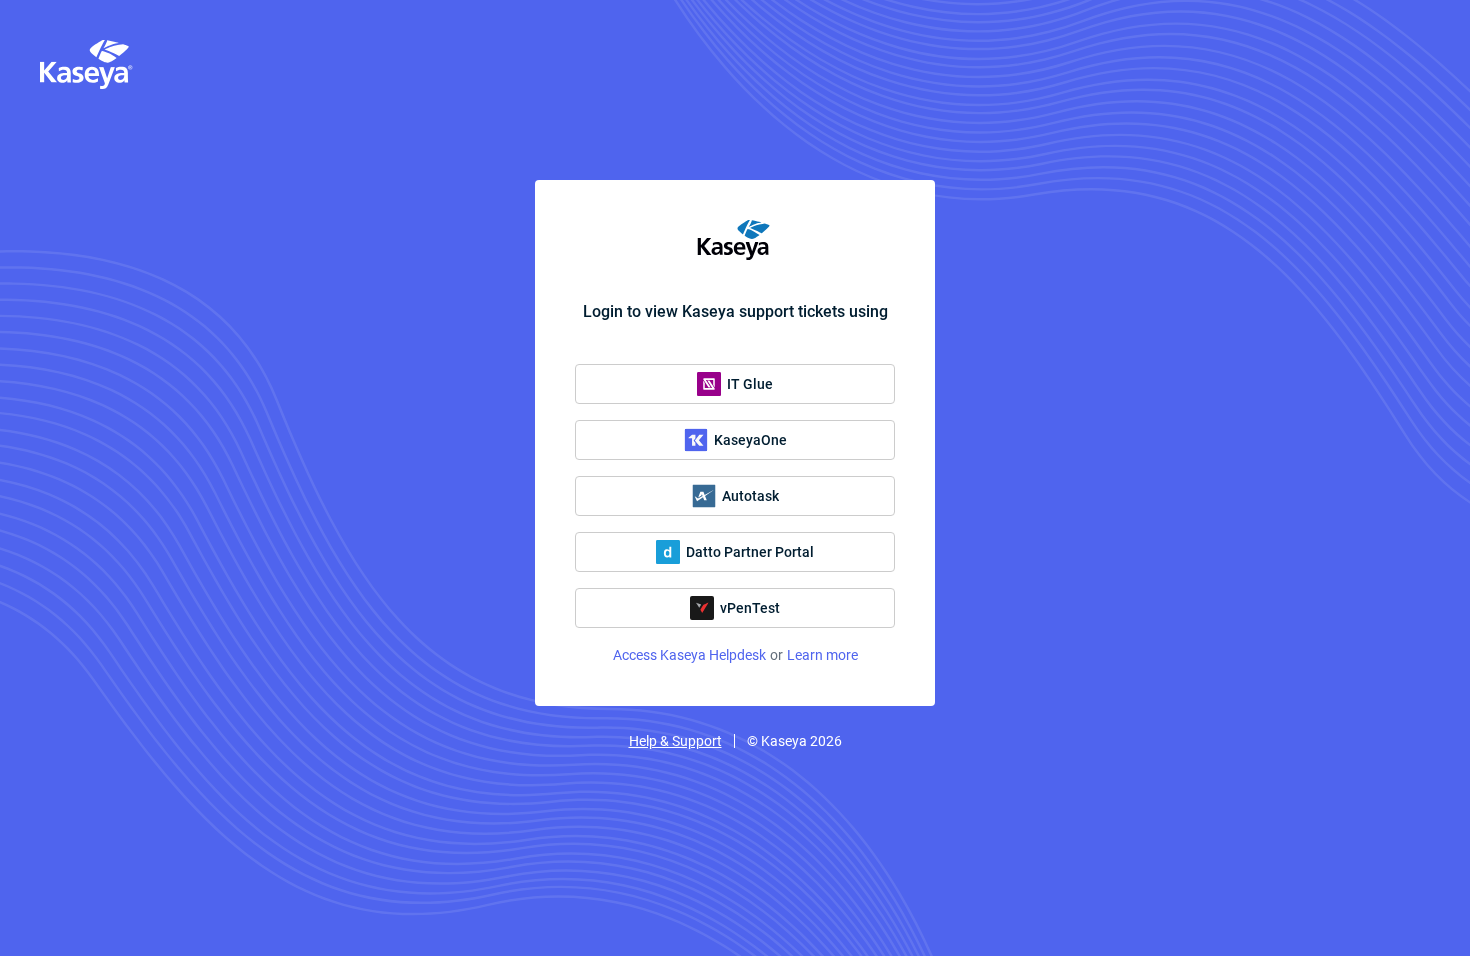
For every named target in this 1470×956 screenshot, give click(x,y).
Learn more (822, 655)
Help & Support (675, 741)
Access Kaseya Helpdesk (689, 655)
